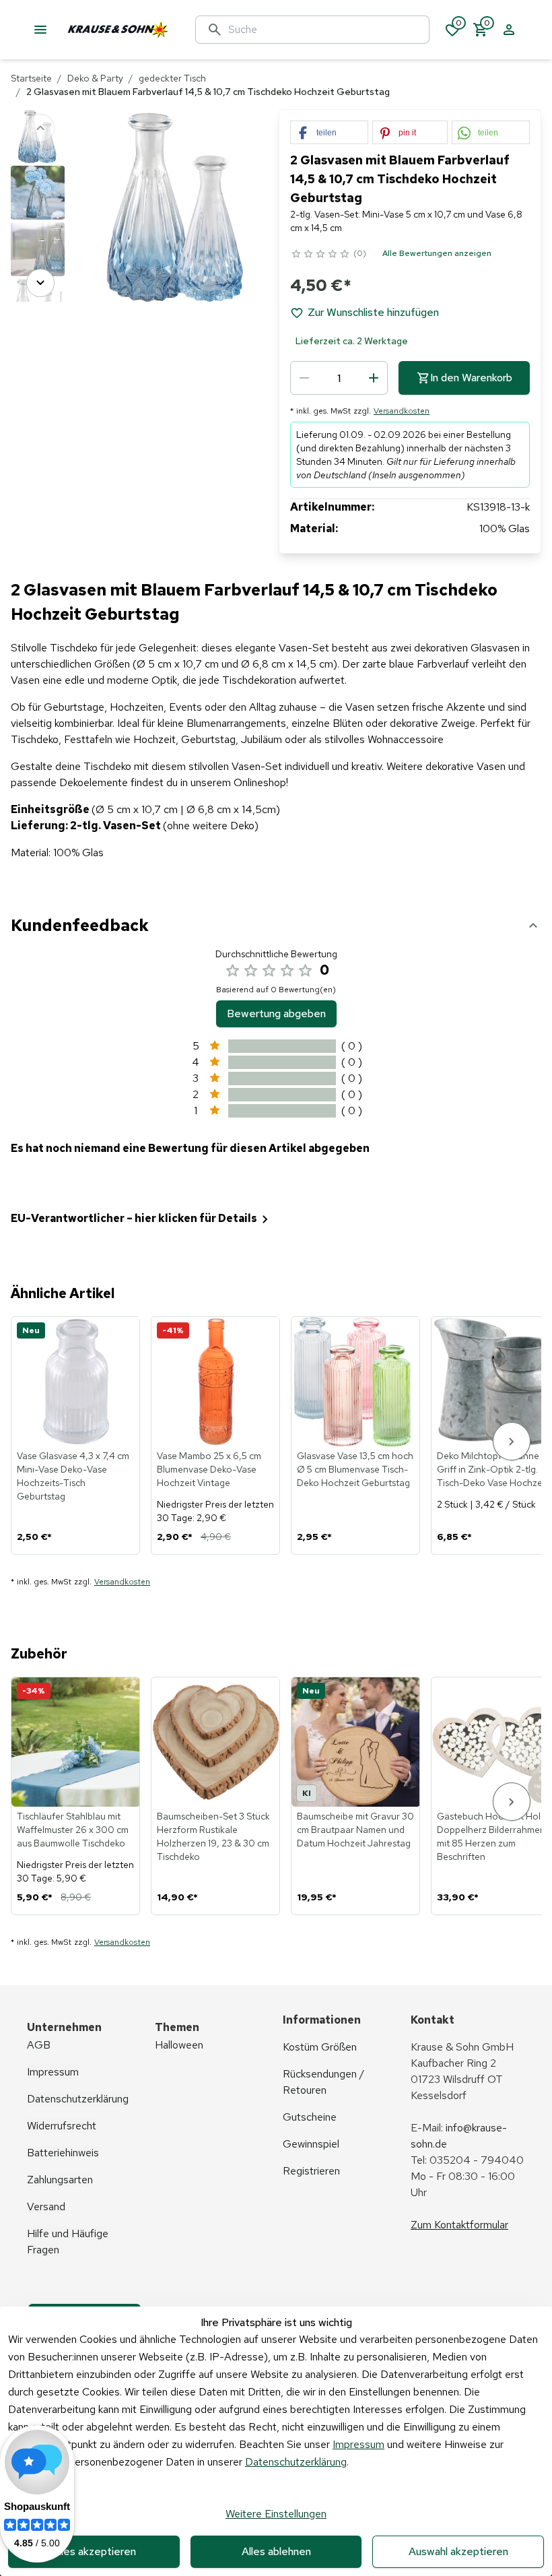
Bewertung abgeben (276, 1013)
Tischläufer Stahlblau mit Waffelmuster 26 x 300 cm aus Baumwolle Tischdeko (73, 1830)
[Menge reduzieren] (304, 378)
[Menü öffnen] (40, 30)
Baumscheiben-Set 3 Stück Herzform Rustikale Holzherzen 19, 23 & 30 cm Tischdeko (213, 1836)
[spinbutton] (339, 378)
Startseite (31, 78)
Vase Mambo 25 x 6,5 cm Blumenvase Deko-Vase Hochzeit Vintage (209, 1469)
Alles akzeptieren (94, 2551)
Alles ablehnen (276, 2551)
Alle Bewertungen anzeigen (437, 253)
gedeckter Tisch (172, 78)
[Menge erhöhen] (374, 378)
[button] (329, 133)
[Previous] (40, 128)
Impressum (358, 2444)
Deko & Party (95, 78)
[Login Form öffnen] (509, 30)
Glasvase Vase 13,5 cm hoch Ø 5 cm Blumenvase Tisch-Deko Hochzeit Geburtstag (355, 1469)
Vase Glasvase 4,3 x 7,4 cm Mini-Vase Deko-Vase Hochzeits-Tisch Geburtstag (73, 1476)
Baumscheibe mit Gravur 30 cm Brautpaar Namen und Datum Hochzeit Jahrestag (355, 1830)
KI (307, 1793)
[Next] (40, 283)
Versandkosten (402, 411)
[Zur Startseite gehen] (151, 30)
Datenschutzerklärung (296, 2462)
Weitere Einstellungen (276, 2514)
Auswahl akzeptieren (458, 2551)
